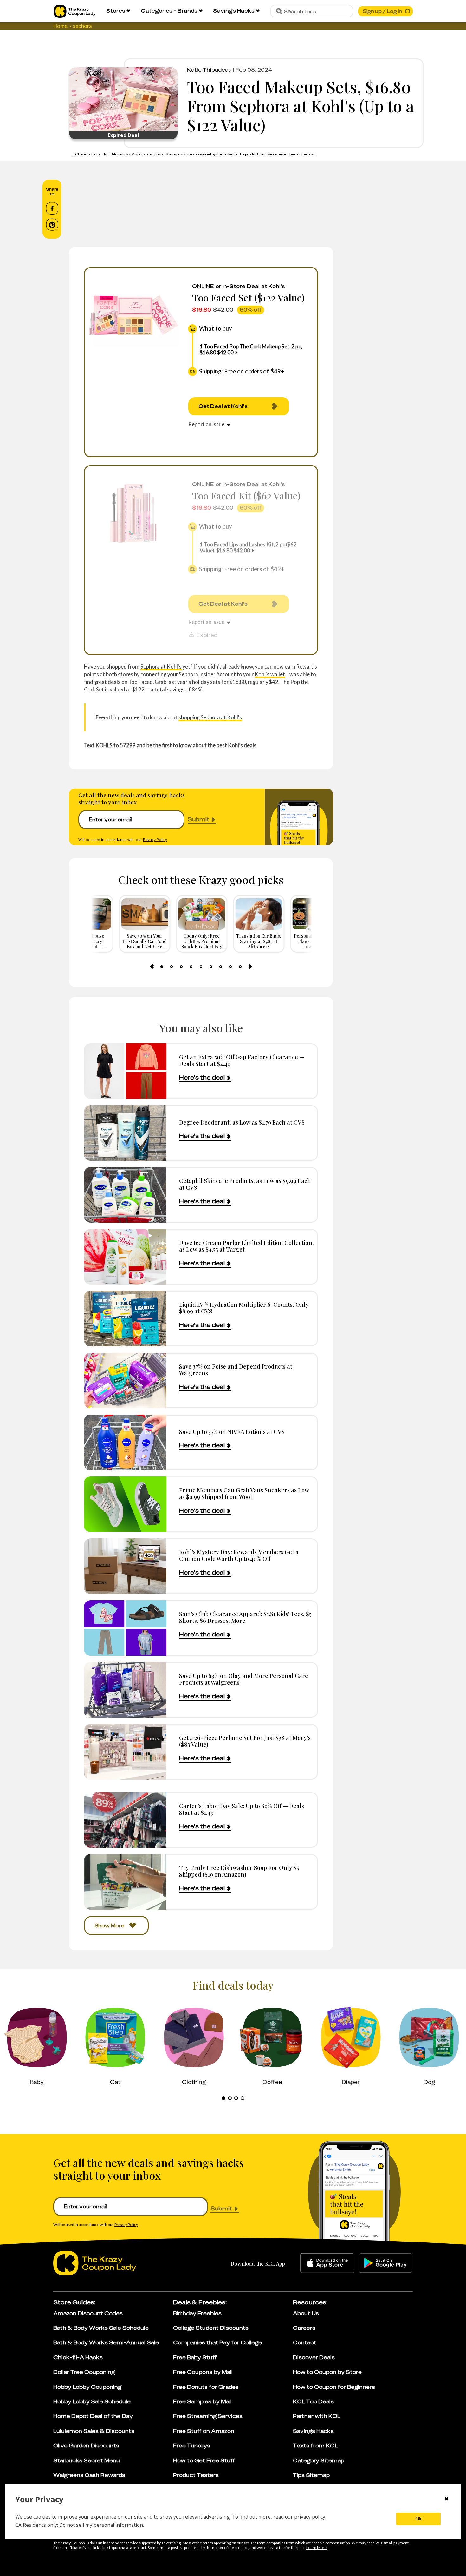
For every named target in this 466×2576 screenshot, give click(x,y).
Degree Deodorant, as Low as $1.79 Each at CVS (242, 1122)
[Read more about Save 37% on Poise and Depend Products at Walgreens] (125, 1380)
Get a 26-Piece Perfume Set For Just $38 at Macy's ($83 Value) (245, 1741)
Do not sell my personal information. (102, 2525)
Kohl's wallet (270, 674)
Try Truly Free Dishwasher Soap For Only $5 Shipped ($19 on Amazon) (239, 1871)
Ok (418, 2519)
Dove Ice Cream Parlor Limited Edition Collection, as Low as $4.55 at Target (246, 1246)
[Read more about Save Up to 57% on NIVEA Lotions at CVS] (125, 1442)
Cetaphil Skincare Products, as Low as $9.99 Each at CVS (245, 1184)
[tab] (162, 967)
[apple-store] (327, 2263)
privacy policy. (310, 2517)
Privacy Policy (155, 839)
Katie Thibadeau (209, 70)
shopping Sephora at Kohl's (210, 717)
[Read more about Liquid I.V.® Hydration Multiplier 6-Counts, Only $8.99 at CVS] (125, 1319)
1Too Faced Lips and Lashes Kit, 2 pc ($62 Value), (248, 547)
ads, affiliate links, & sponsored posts (132, 154)
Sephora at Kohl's (161, 667)
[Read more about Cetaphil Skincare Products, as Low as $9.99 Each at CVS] (125, 1195)
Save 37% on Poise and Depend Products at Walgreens (236, 1370)
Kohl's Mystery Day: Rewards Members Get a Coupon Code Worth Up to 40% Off (239, 1555)
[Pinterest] (52, 225)
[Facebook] (52, 208)
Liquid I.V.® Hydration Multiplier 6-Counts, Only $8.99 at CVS (244, 1308)
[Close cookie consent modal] (447, 2500)
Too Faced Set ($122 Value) (248, 297)
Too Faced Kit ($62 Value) (246, 495)
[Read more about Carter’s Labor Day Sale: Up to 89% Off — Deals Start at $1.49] (125, 1820)
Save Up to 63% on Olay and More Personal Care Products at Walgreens (244, 1679)
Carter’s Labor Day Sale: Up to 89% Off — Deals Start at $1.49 (242, 1809)
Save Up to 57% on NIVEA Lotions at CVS (232, 1432)
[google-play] (386, 2263)
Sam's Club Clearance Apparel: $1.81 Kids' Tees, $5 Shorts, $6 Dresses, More (245, 1617)
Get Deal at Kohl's (223, 406)
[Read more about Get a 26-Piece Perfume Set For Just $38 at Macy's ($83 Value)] (125, 1752)
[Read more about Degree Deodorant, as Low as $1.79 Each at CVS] (125, 1133)
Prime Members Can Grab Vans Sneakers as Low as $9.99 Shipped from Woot (244, 1493)
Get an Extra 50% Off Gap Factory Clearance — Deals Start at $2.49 (242, 1060)
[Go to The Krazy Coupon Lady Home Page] (75, 11)
